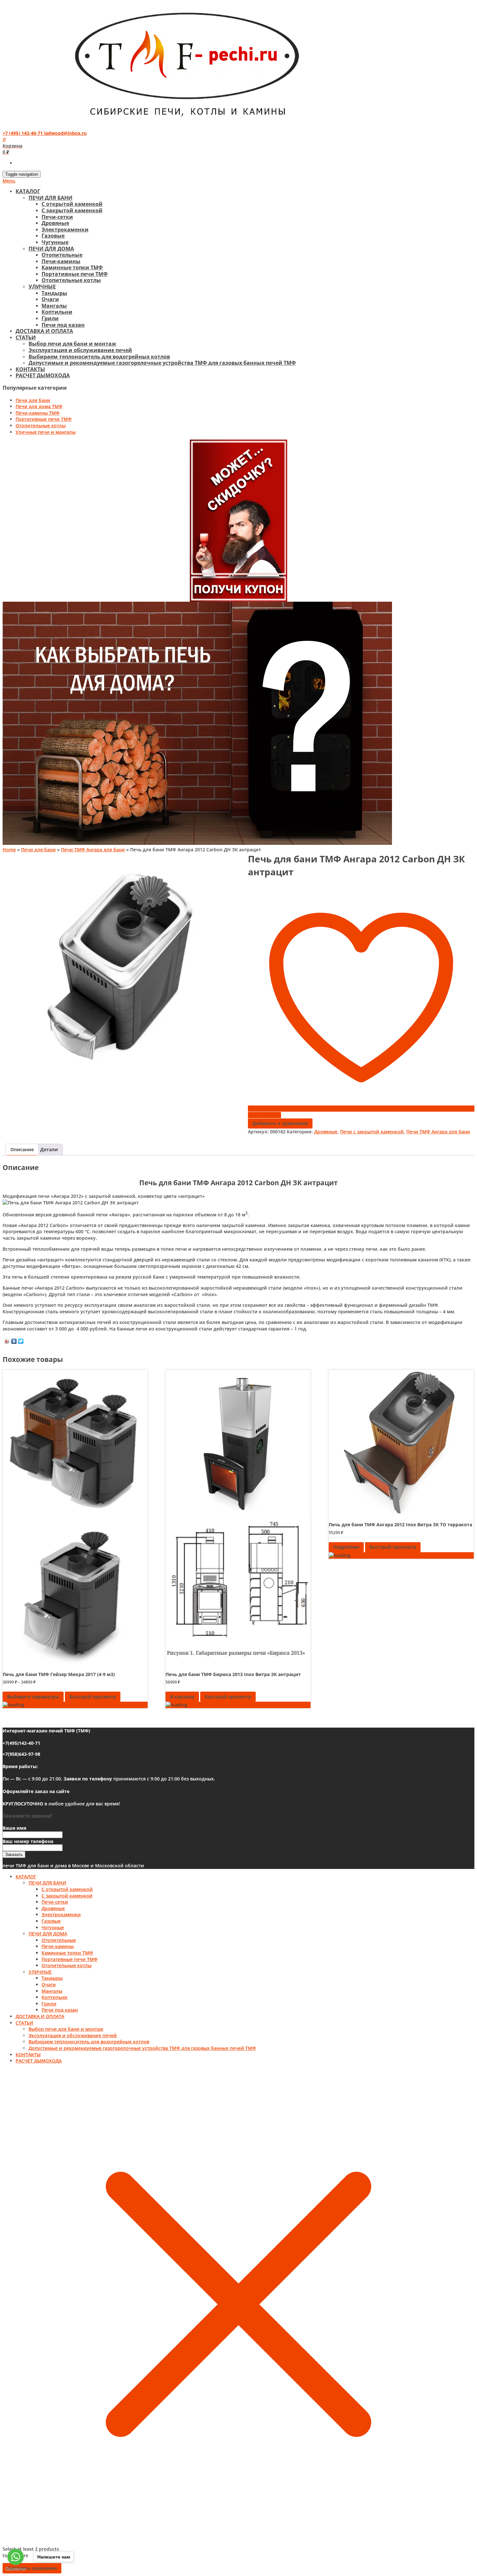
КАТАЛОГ (28, 191)
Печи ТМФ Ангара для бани (93, 850)
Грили (50, 318)
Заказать (14, 1855)
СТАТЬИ (26, 337)
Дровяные (55, 223)
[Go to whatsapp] (16, 2557)
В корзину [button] (182, 1697)
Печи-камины (61, 261)
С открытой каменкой (72, 204)
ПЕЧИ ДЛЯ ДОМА (51, 249)
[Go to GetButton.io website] (16, 2569)
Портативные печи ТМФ (75, 274)
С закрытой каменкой (72, 210)
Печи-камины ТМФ (38, 413)
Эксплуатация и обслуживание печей (80, 350)
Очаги (50, 299)
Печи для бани (33, 400)
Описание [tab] (22, 1149)
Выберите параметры (33, 1697)
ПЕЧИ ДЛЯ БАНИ (50, 198)
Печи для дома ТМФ (39, 406)
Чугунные (55, 242)
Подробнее (346, 1547)
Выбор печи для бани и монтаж (72, 344)
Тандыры (54, 293)
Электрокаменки (65, 230)
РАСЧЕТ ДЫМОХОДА (43, 375)
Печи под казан (63, 325)
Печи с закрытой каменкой (372, 1132)
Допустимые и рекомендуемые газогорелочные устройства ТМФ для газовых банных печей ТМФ (162, 363)
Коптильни (57, 312)
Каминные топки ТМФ (72, 267)
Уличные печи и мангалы (46, 432)
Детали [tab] (49, 1149)
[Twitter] (21, 1341)
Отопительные (62, 255)
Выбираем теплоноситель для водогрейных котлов (99, 357)
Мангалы (54, 306)
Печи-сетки (57, 217)
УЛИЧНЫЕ (42, 287)
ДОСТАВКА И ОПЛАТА (44, 331)
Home (9, 850)
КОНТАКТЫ (30, 369)
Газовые (53, 236)
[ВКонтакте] (14, 1341)
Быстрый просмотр (93, 1697)
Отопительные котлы (71, 280)
